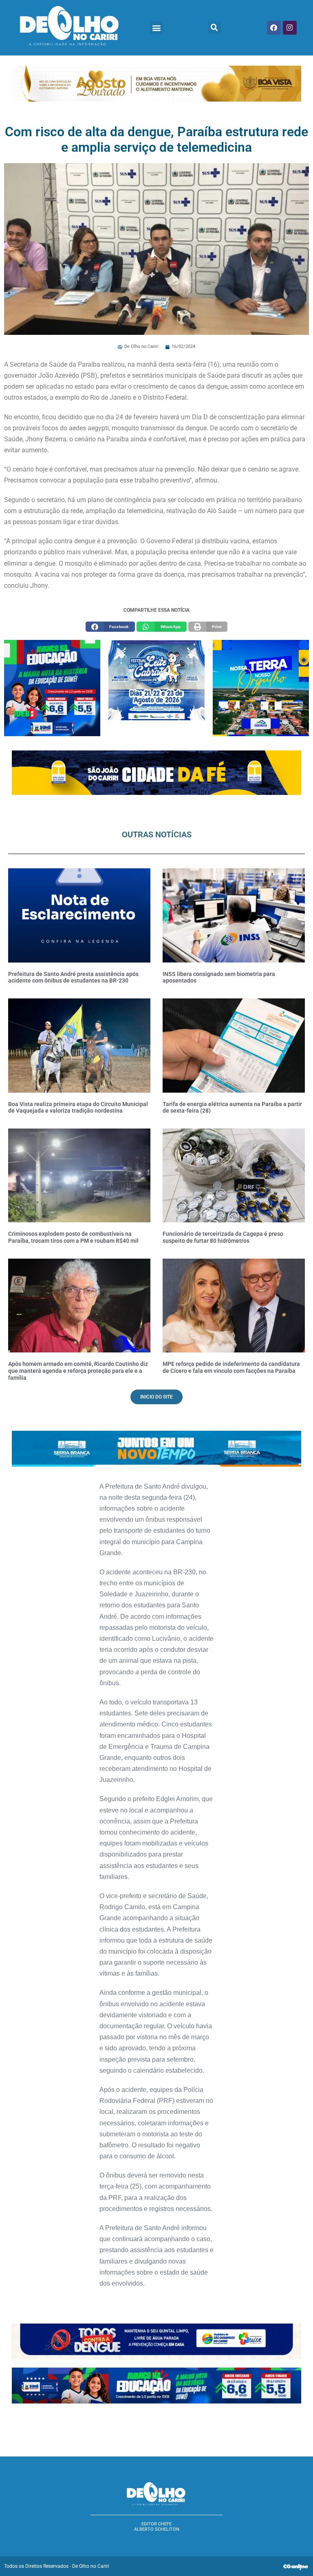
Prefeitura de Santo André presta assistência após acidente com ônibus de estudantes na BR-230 (73, 977)
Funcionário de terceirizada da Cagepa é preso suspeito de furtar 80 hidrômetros (223, 1237)
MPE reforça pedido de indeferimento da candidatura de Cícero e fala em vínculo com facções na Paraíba (231, 1367)
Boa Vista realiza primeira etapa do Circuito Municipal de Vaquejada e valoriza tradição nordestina (78, 1108)
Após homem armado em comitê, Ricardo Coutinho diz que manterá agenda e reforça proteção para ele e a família (78, 1371)
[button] (156, 28)
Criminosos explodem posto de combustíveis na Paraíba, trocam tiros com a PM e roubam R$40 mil (73, 1237)
